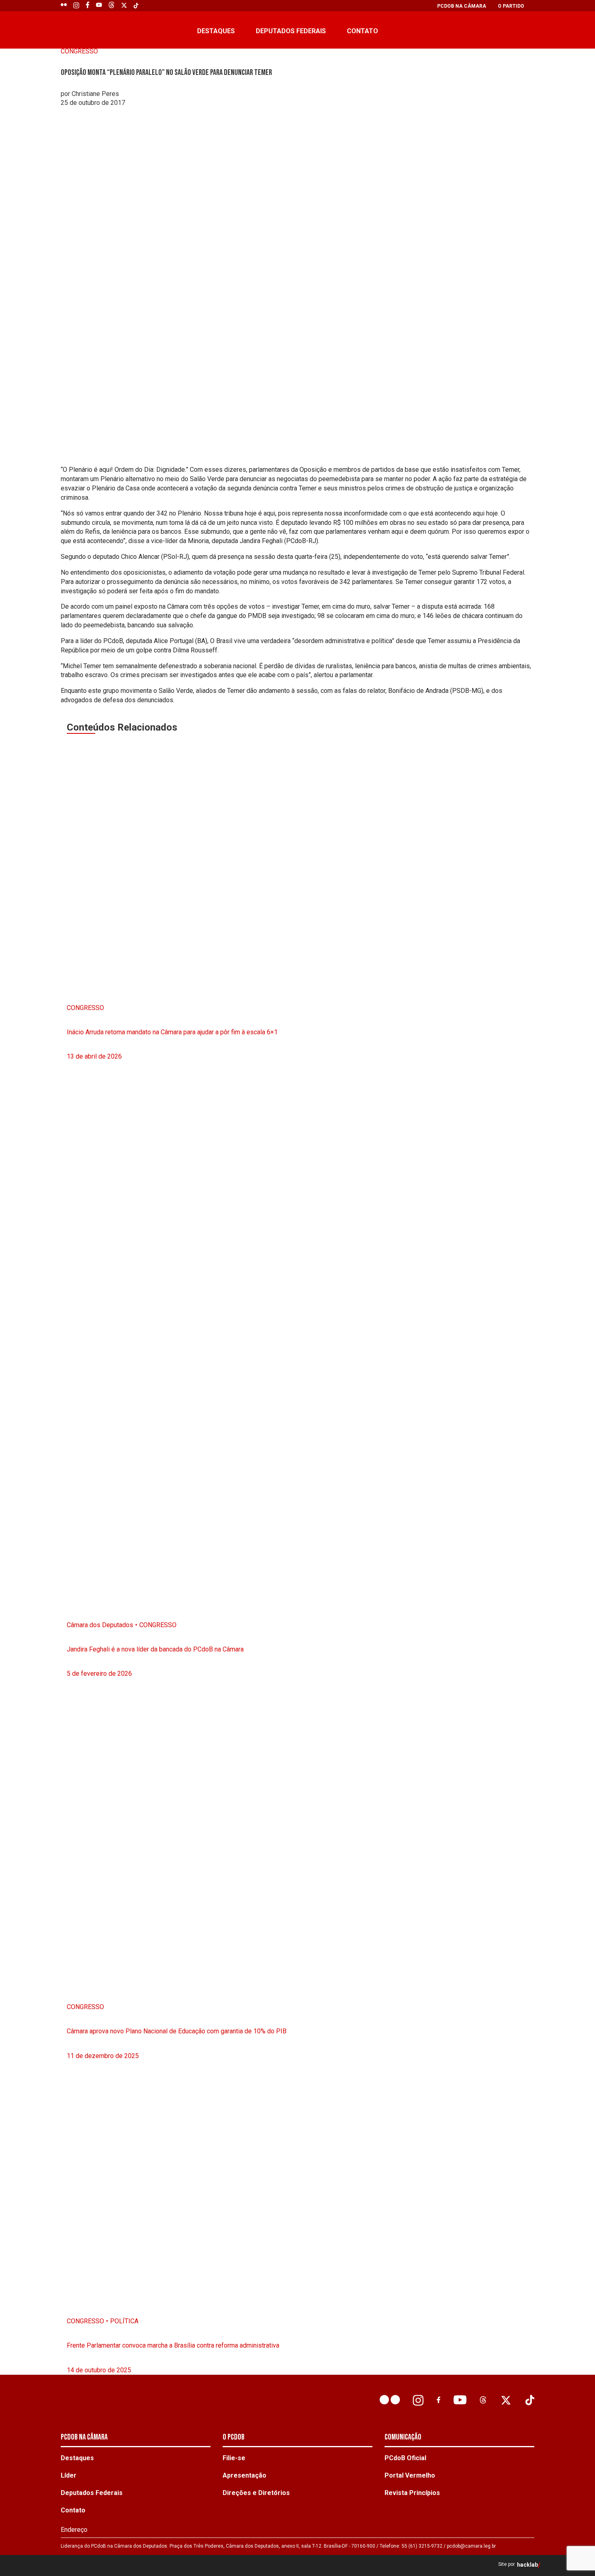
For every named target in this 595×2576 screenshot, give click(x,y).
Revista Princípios (412, 2493)
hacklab (527, 2565)
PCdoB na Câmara (462, 6)
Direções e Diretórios (256, 2493)
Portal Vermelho (410, 2475)
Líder (69, 2475)
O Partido (511, 6)
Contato (362, 31)
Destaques (216, 31)
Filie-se (234, 2458)
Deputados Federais (291, 31)
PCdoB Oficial (405, 2458)
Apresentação (244, 2475)
